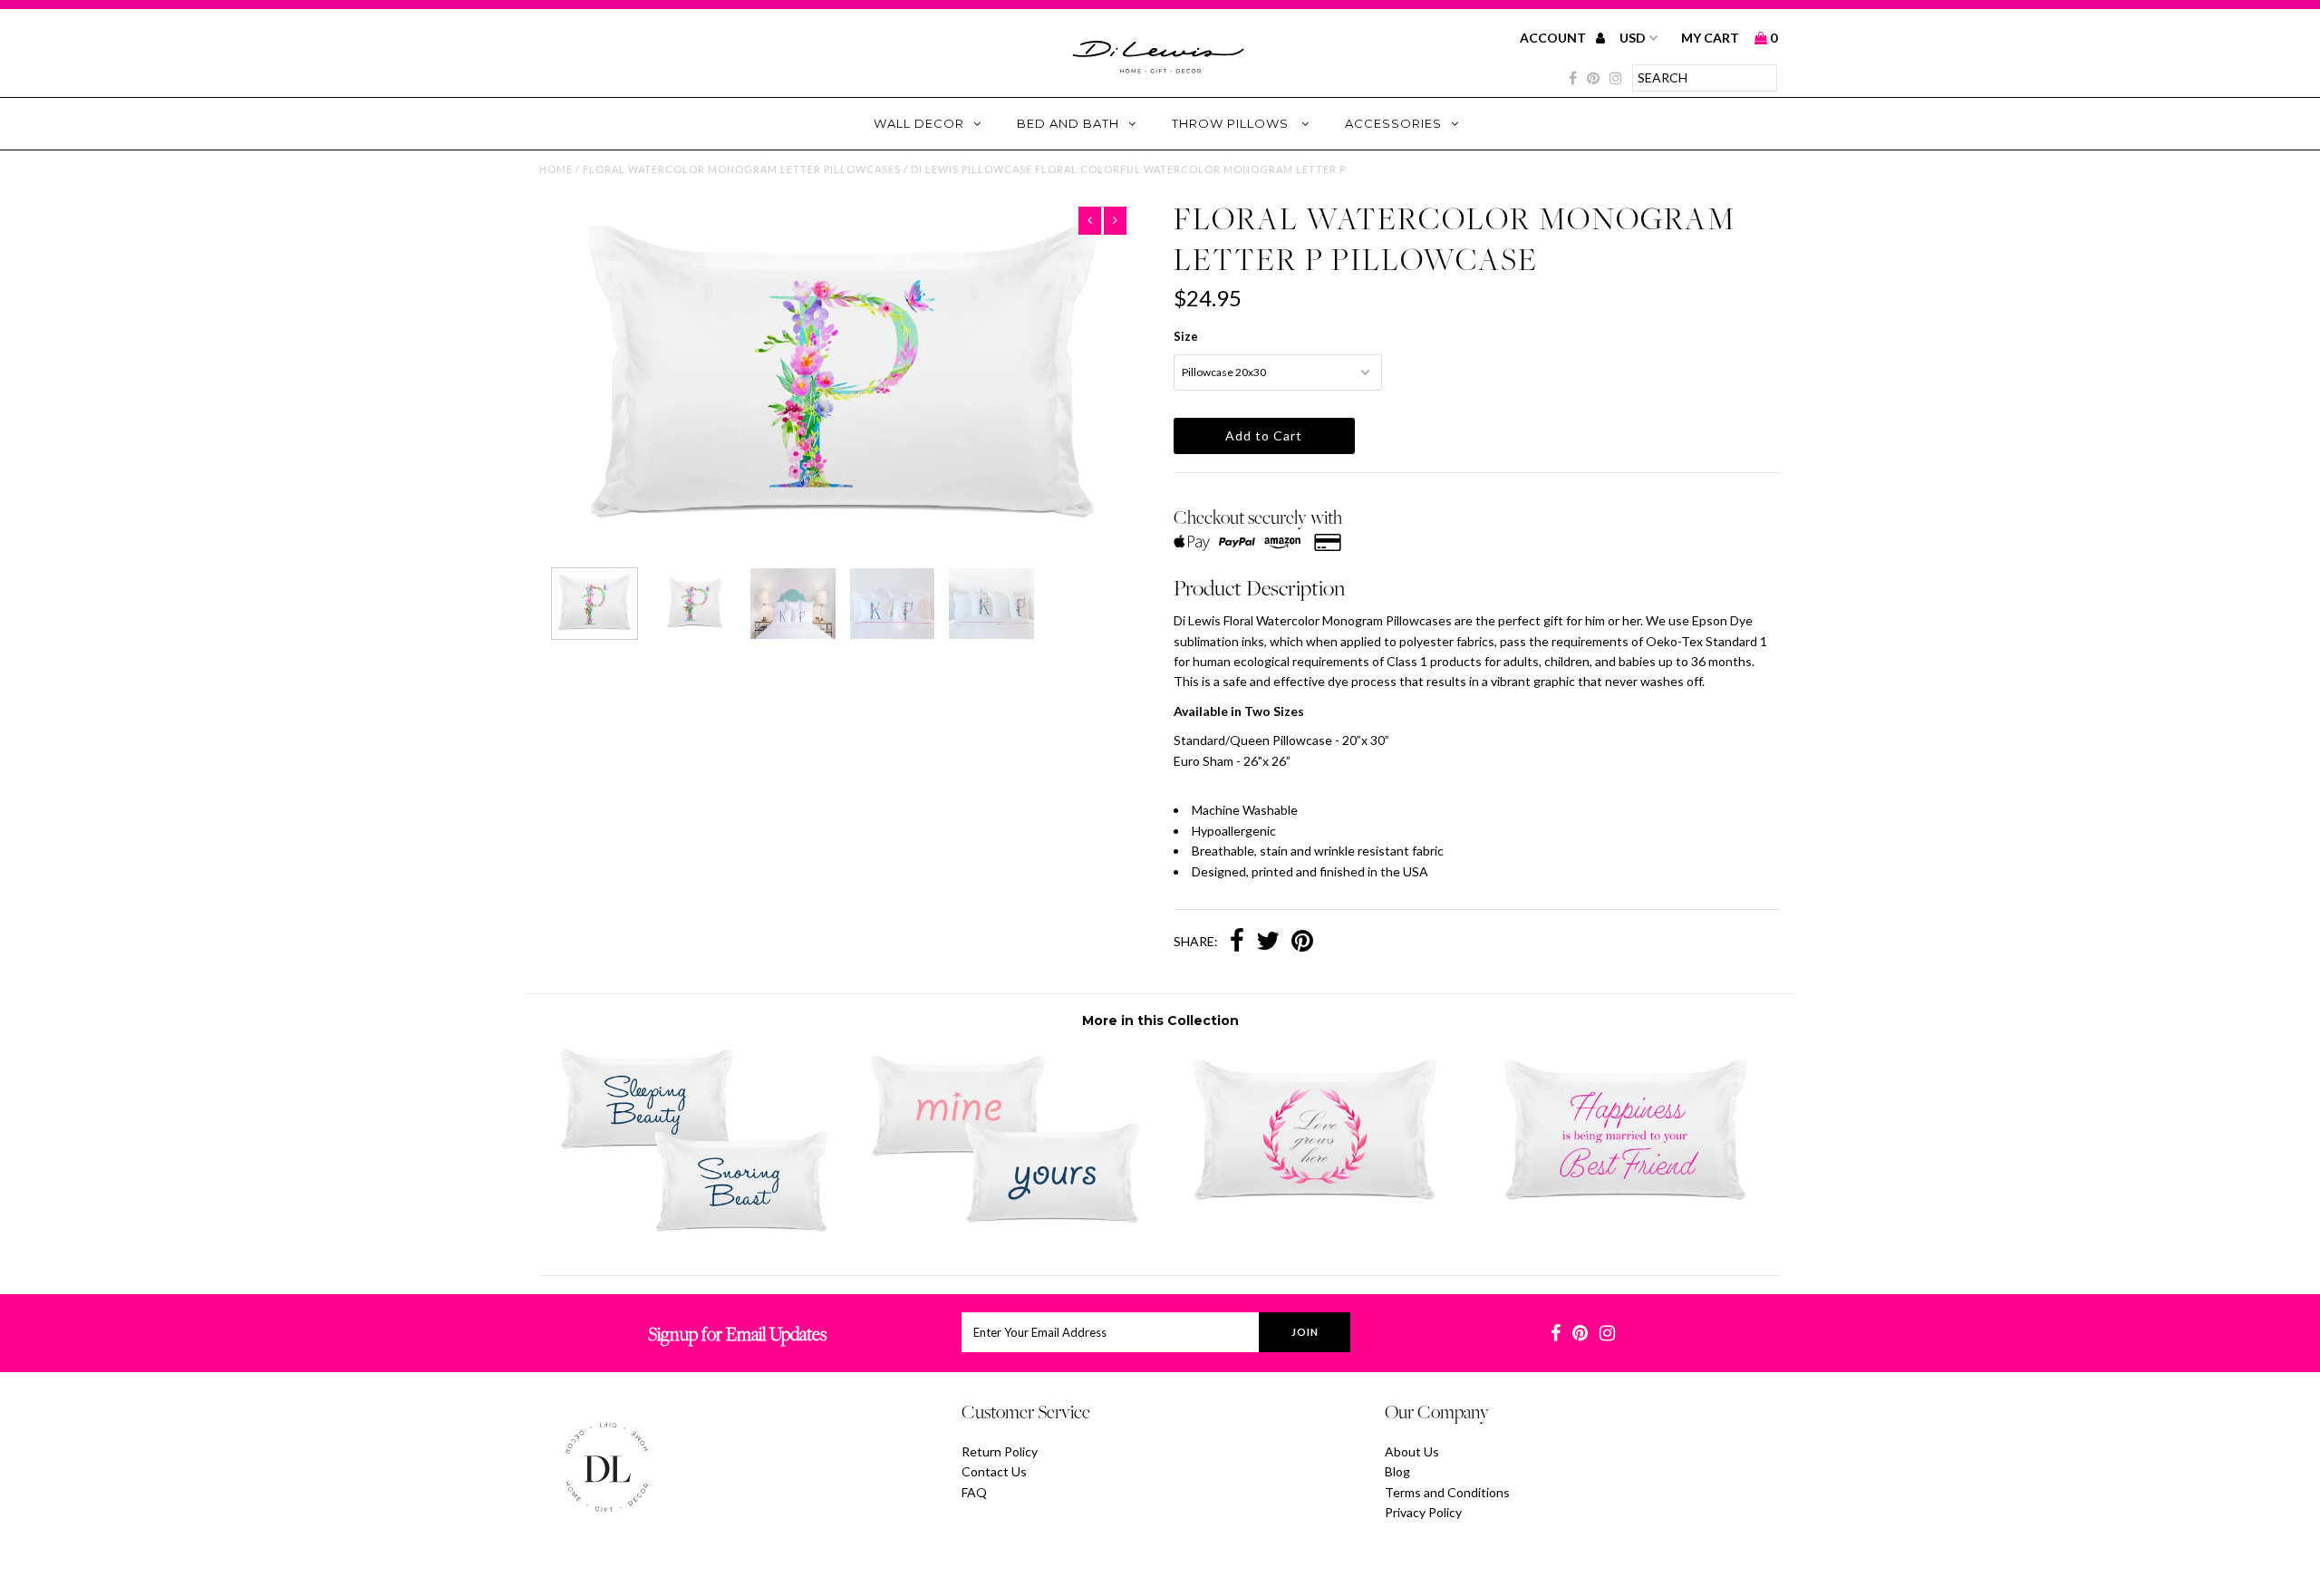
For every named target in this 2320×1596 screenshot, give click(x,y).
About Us (1412, 1451)
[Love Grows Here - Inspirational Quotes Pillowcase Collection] (1315, 1216)
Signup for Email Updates (737, 1334)
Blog (1397, 1471)
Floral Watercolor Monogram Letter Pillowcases (742, 169)
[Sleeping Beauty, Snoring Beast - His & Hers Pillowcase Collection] (694, 1228)
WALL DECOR (919, 123)
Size (1186, 336)
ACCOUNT (1554, 38)
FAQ (974, 1492)
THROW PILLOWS (1232, 123)
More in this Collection (1160, 1020)
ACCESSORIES (1393, 123)
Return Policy (1000, 1451)
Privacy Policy (1423, 1512)
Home (556, 169)
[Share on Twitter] (1268, 943)
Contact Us (994, 1471)
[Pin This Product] (1302, 943)
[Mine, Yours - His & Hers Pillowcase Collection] (1005, 1228)
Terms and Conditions (1447, 1492)
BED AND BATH (1068, 123)
